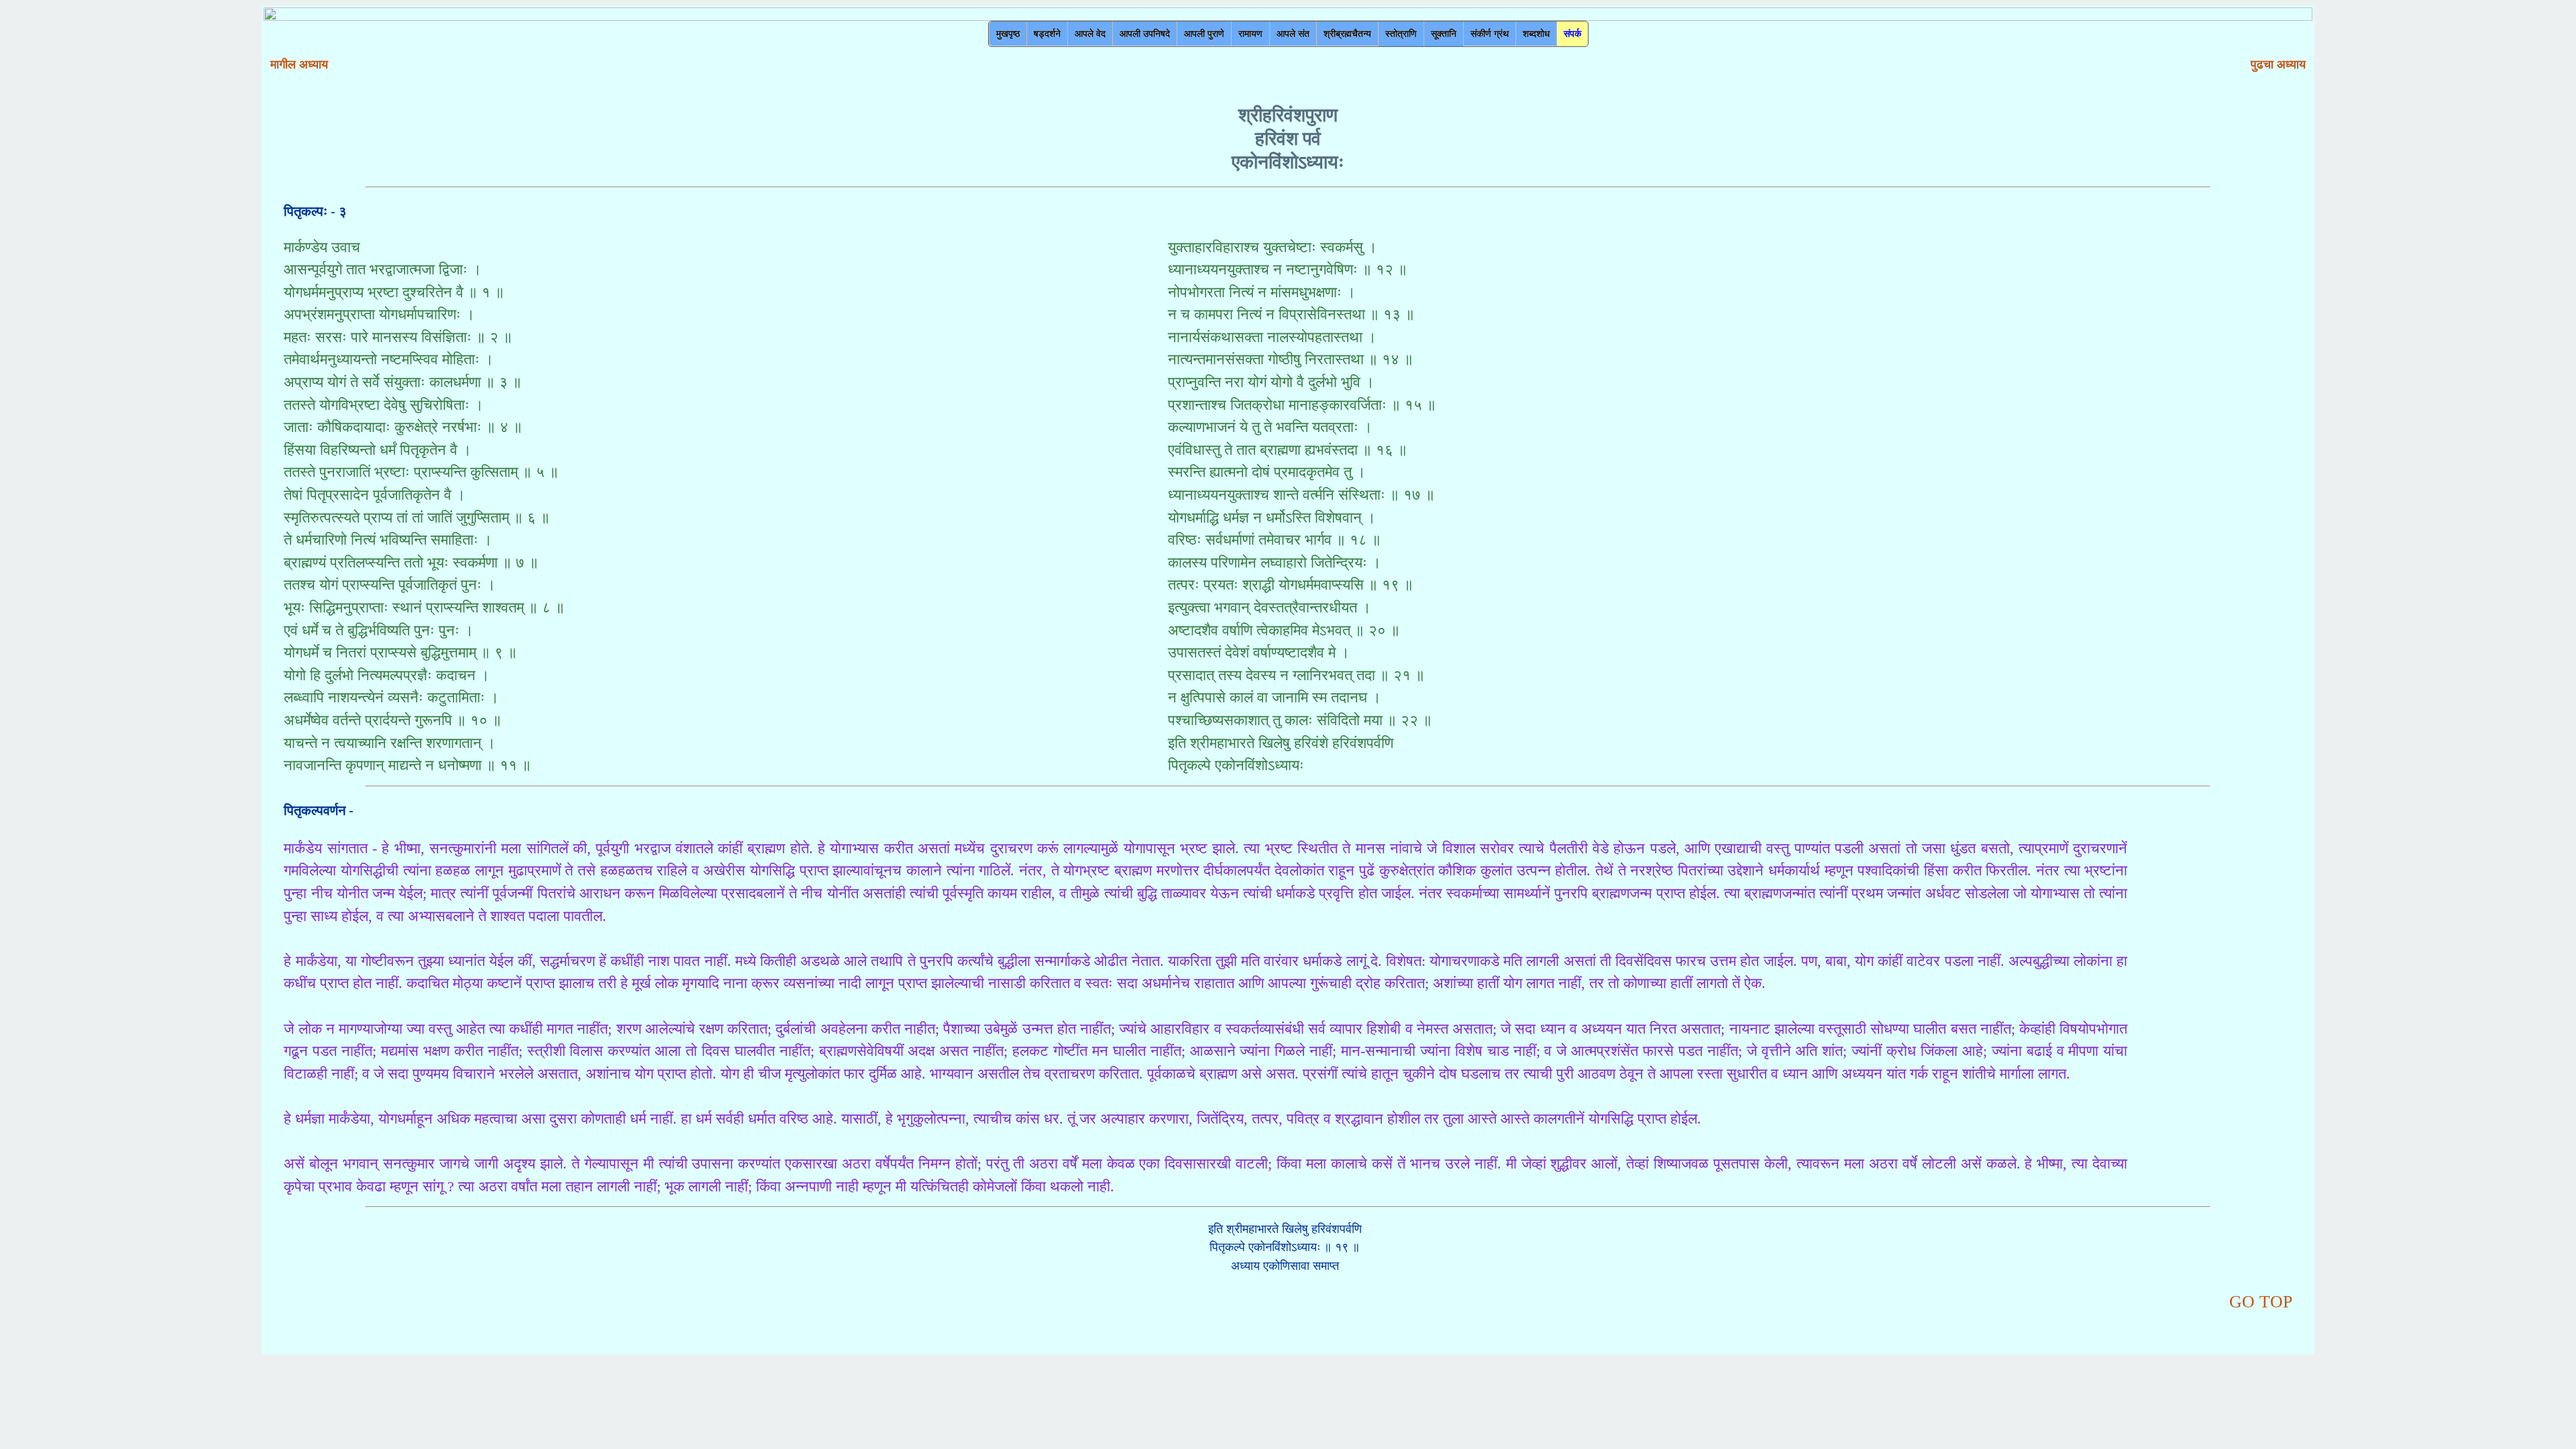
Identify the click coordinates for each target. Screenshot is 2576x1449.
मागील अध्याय (299, 64)
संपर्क (1572, 34)
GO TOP (2261, 1301)
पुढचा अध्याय (2278, 64)
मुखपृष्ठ (1008, 34)
